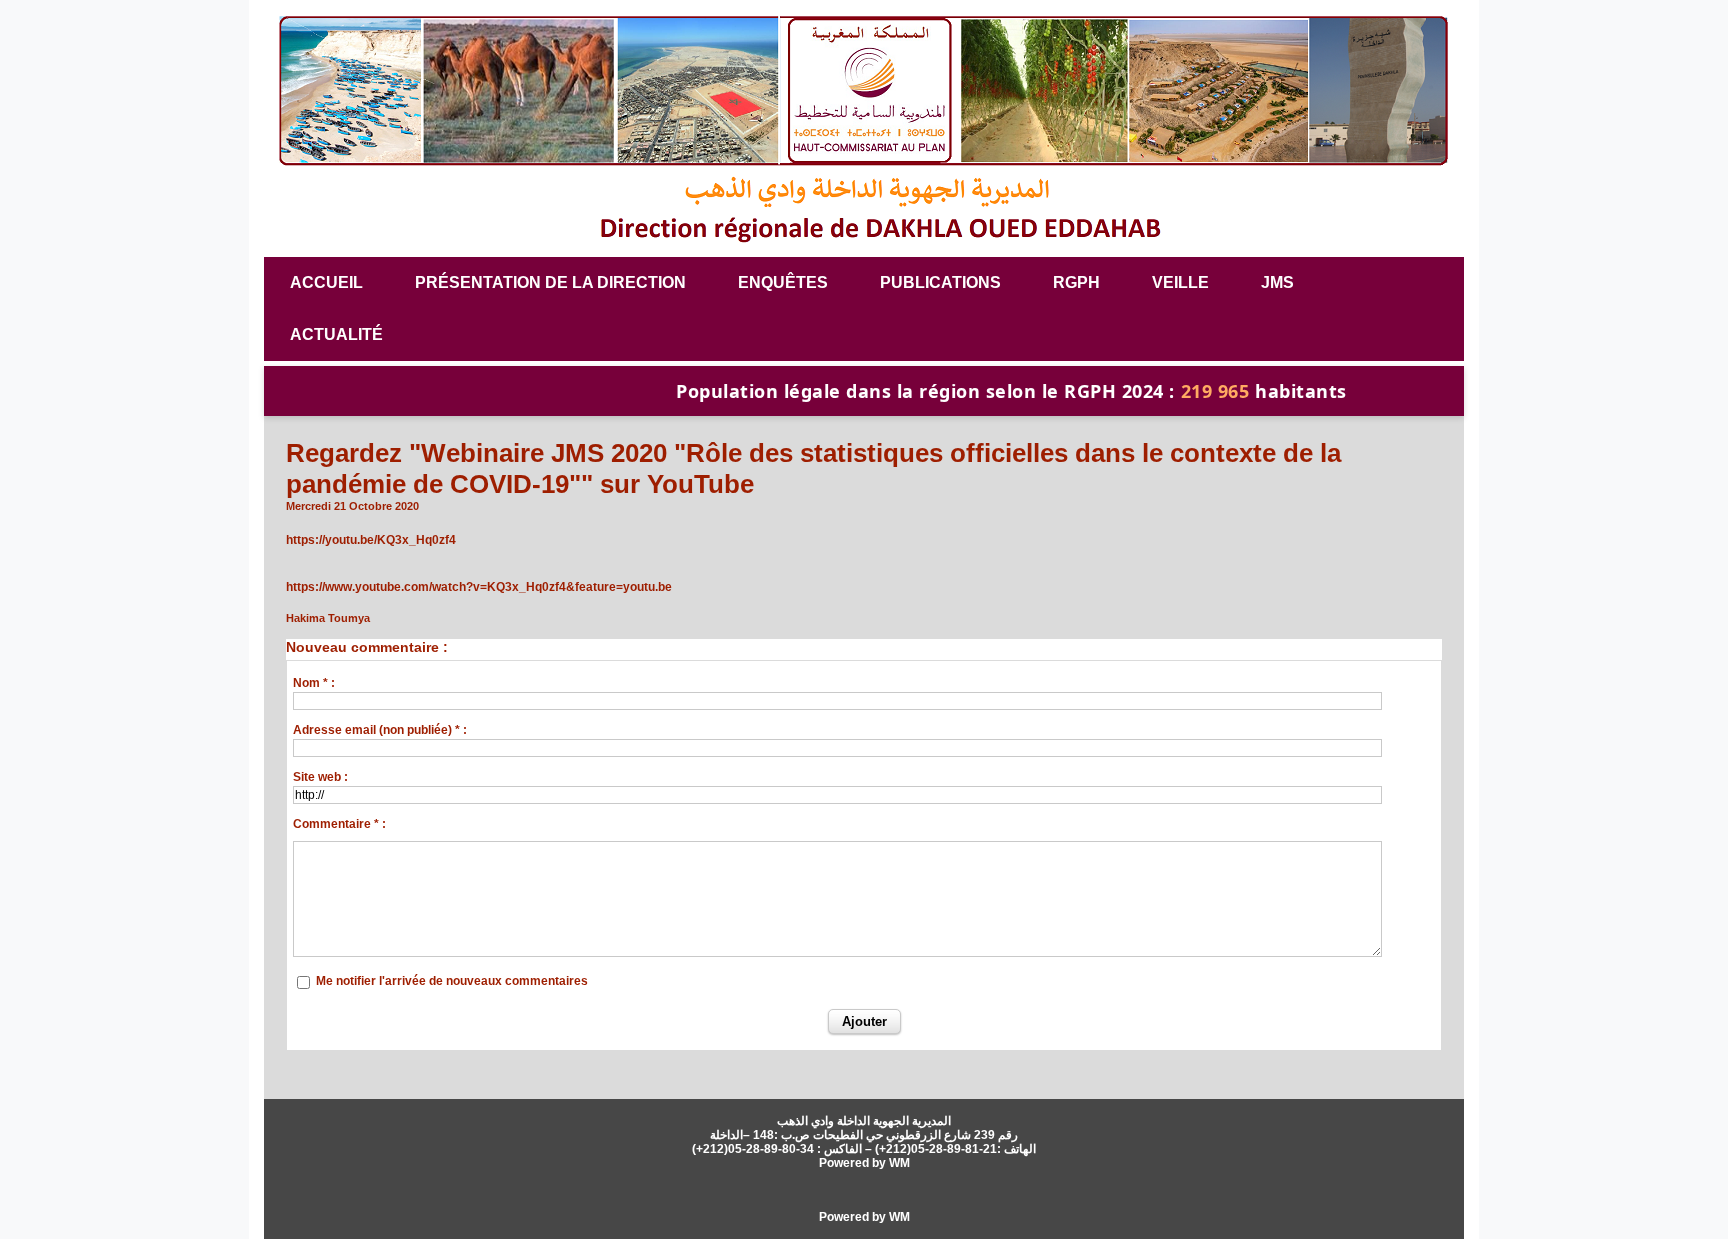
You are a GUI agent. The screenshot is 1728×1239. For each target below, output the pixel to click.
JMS (1277, 282)
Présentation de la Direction (550, 282)
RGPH (1076, 282)
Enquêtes (783, 282)
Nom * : (314, 683)
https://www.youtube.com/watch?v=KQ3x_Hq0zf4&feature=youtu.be (479, 587)
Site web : (320, 777)
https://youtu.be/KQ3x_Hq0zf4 (371, 540)
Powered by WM (864, 1163)
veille (1180, 282)
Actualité (336, 334)
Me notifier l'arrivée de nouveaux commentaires (452, 981)
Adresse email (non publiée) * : (380, 730)
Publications (940, 282)
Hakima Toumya (328, 618)
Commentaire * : (339, 824)
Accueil (326, 282)
